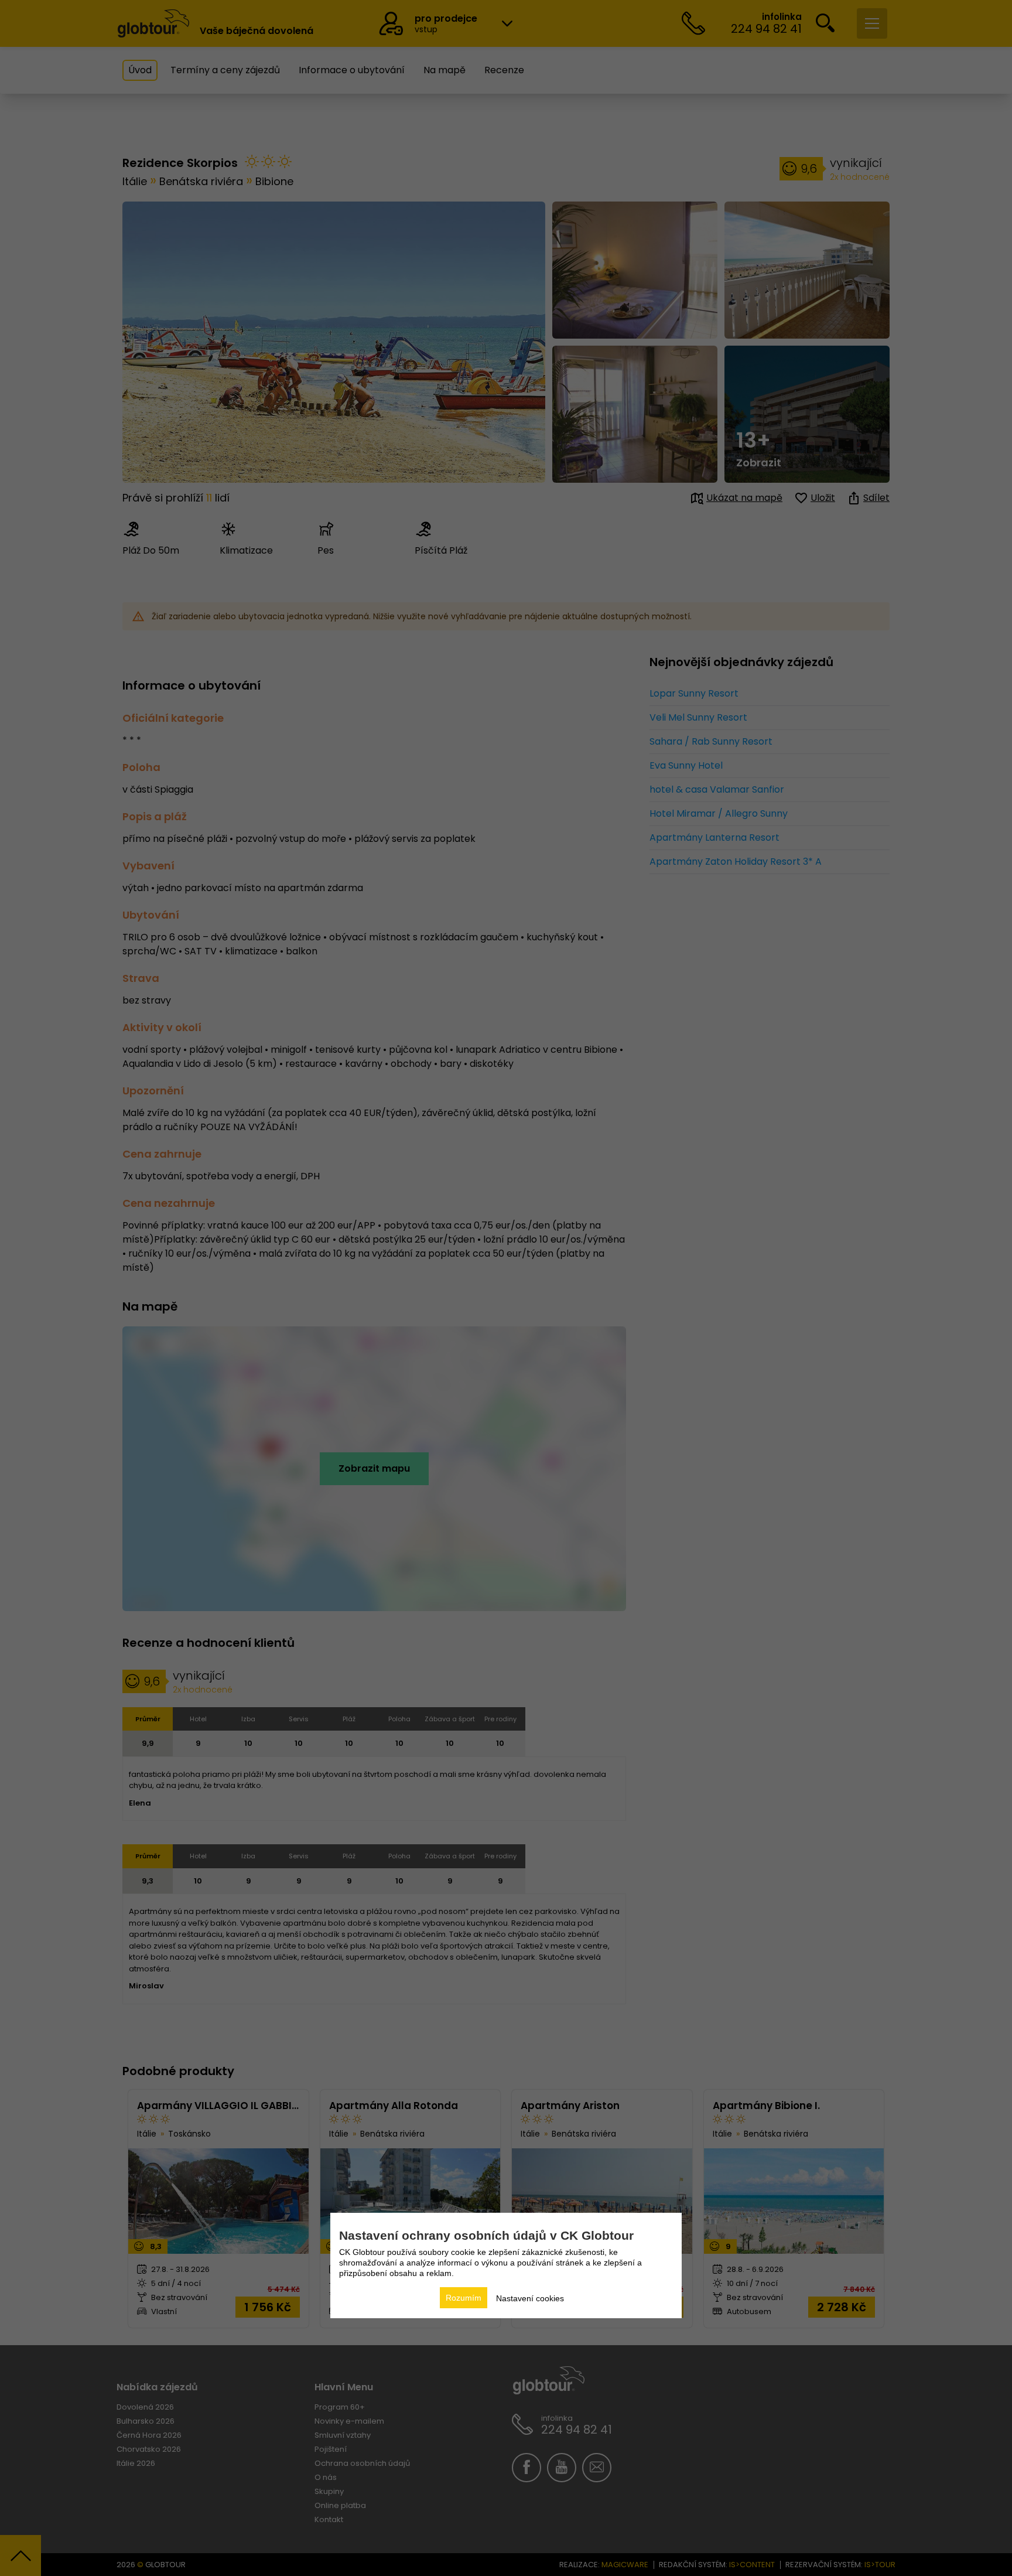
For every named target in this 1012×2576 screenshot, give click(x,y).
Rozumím (464, 2298)
